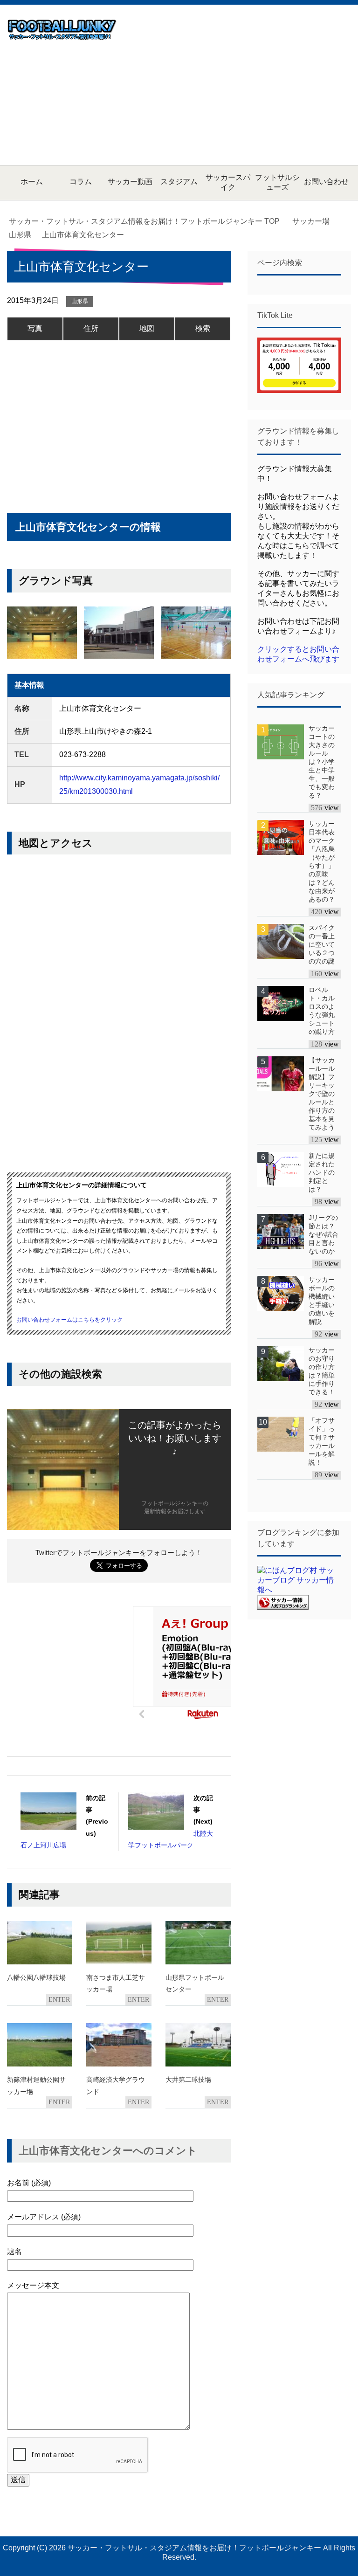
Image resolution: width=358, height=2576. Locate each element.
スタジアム (179, 182)
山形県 (80, 301)
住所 (91, 328)
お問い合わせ (326, 182)
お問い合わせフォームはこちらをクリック (69, 1320)
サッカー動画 (130, 182)
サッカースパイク (228, 182)
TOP (150, 221)
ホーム (32, 182)
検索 (203, 328)
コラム (81, 182)
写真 (35, 328)
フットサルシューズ (277, 182)
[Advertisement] (242, 84)
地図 (147, 328)
